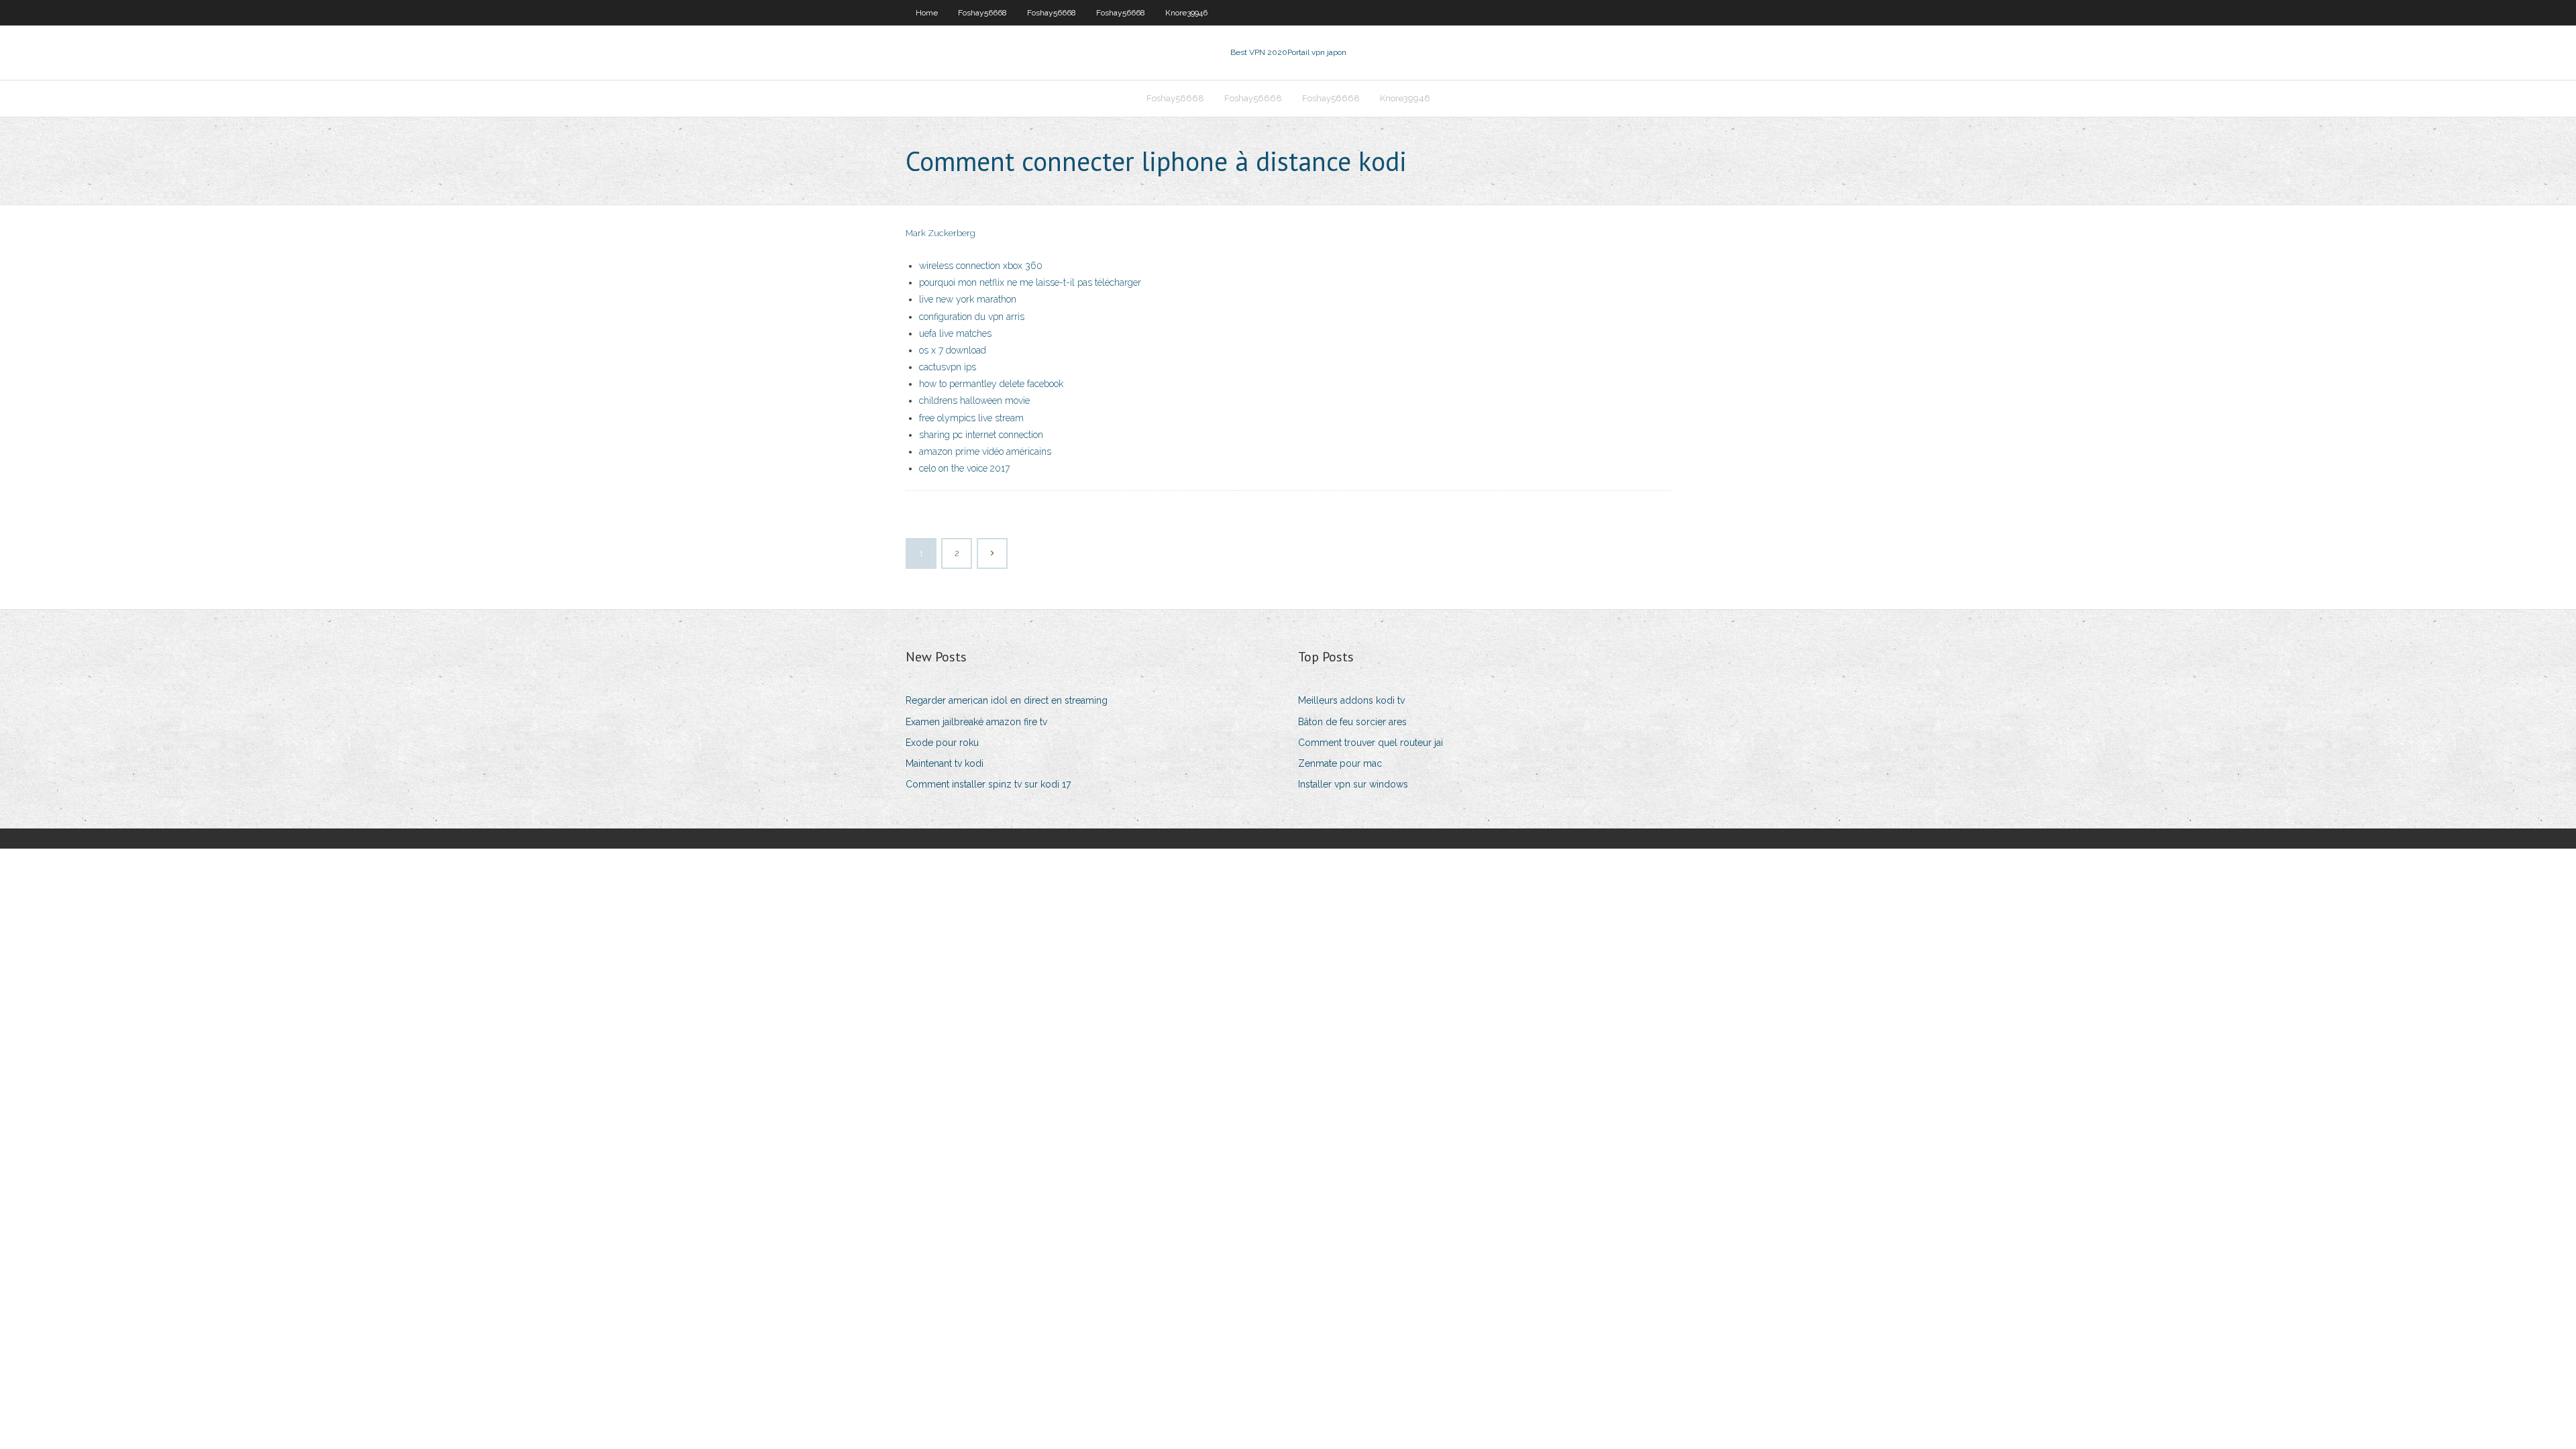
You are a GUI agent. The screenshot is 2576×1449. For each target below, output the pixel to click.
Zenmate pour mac (1340, 763)
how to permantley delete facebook (991, 384)
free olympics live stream (971, 418)
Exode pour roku (942, 743)
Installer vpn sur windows (1353, 784)
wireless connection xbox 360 (981, 266)
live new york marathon (968, 299)
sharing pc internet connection (981, 435)
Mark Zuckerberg (941, 233)
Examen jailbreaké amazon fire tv (976, 722)
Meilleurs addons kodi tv (1351, 700)
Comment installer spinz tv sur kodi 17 (988, 784)
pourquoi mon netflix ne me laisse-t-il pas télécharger (1030, 282)
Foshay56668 (982, 13)
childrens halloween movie (974, 400)
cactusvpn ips (948, 367)
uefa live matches (955, 333)
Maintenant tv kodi (945, 763)
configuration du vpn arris (972, 317)
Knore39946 (1186, 13)
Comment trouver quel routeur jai (1371, 743)
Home (927, 13)
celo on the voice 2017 (964, 468)
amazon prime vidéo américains (985, 451)
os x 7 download (953, 350)
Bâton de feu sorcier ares (1352, 722)
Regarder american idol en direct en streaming (1007, 700)
